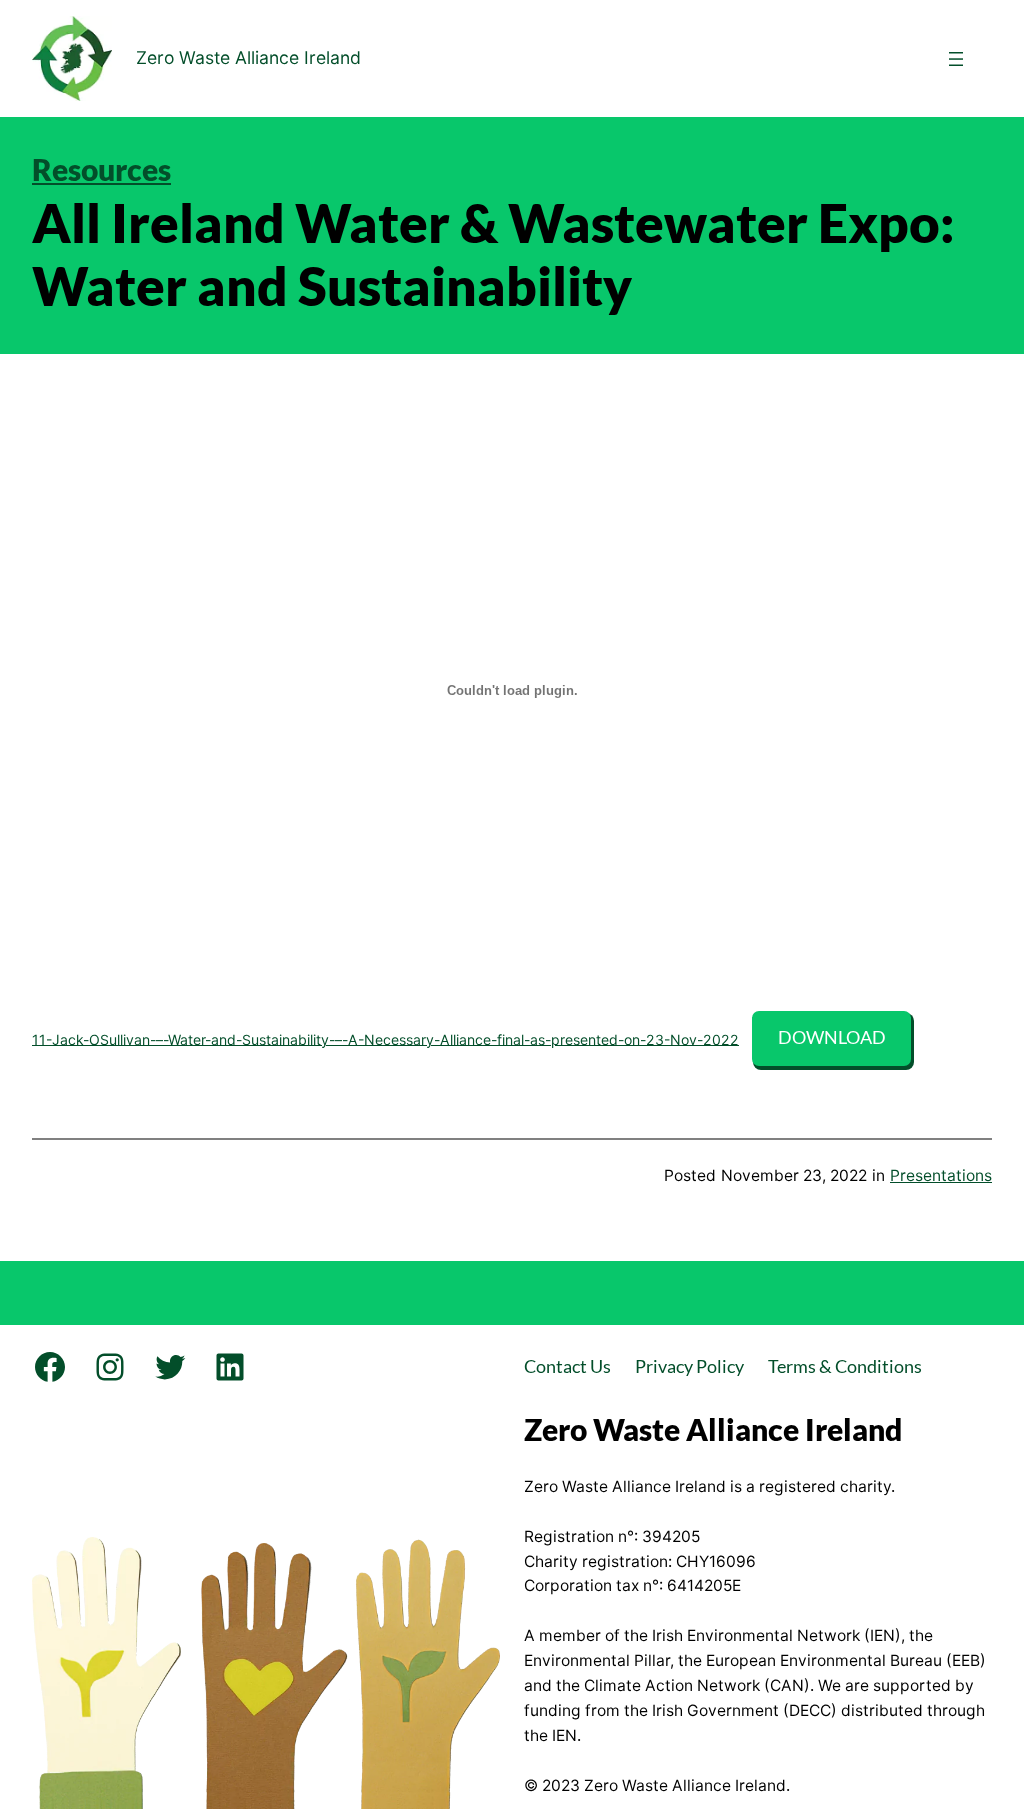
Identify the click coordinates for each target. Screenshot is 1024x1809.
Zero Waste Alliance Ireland (248, 57)
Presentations (941, 1175)
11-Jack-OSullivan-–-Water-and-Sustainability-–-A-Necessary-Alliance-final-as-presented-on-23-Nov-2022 (385, 1038)
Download (832, 1037)
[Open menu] (956, 59)
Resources (101, 169)
